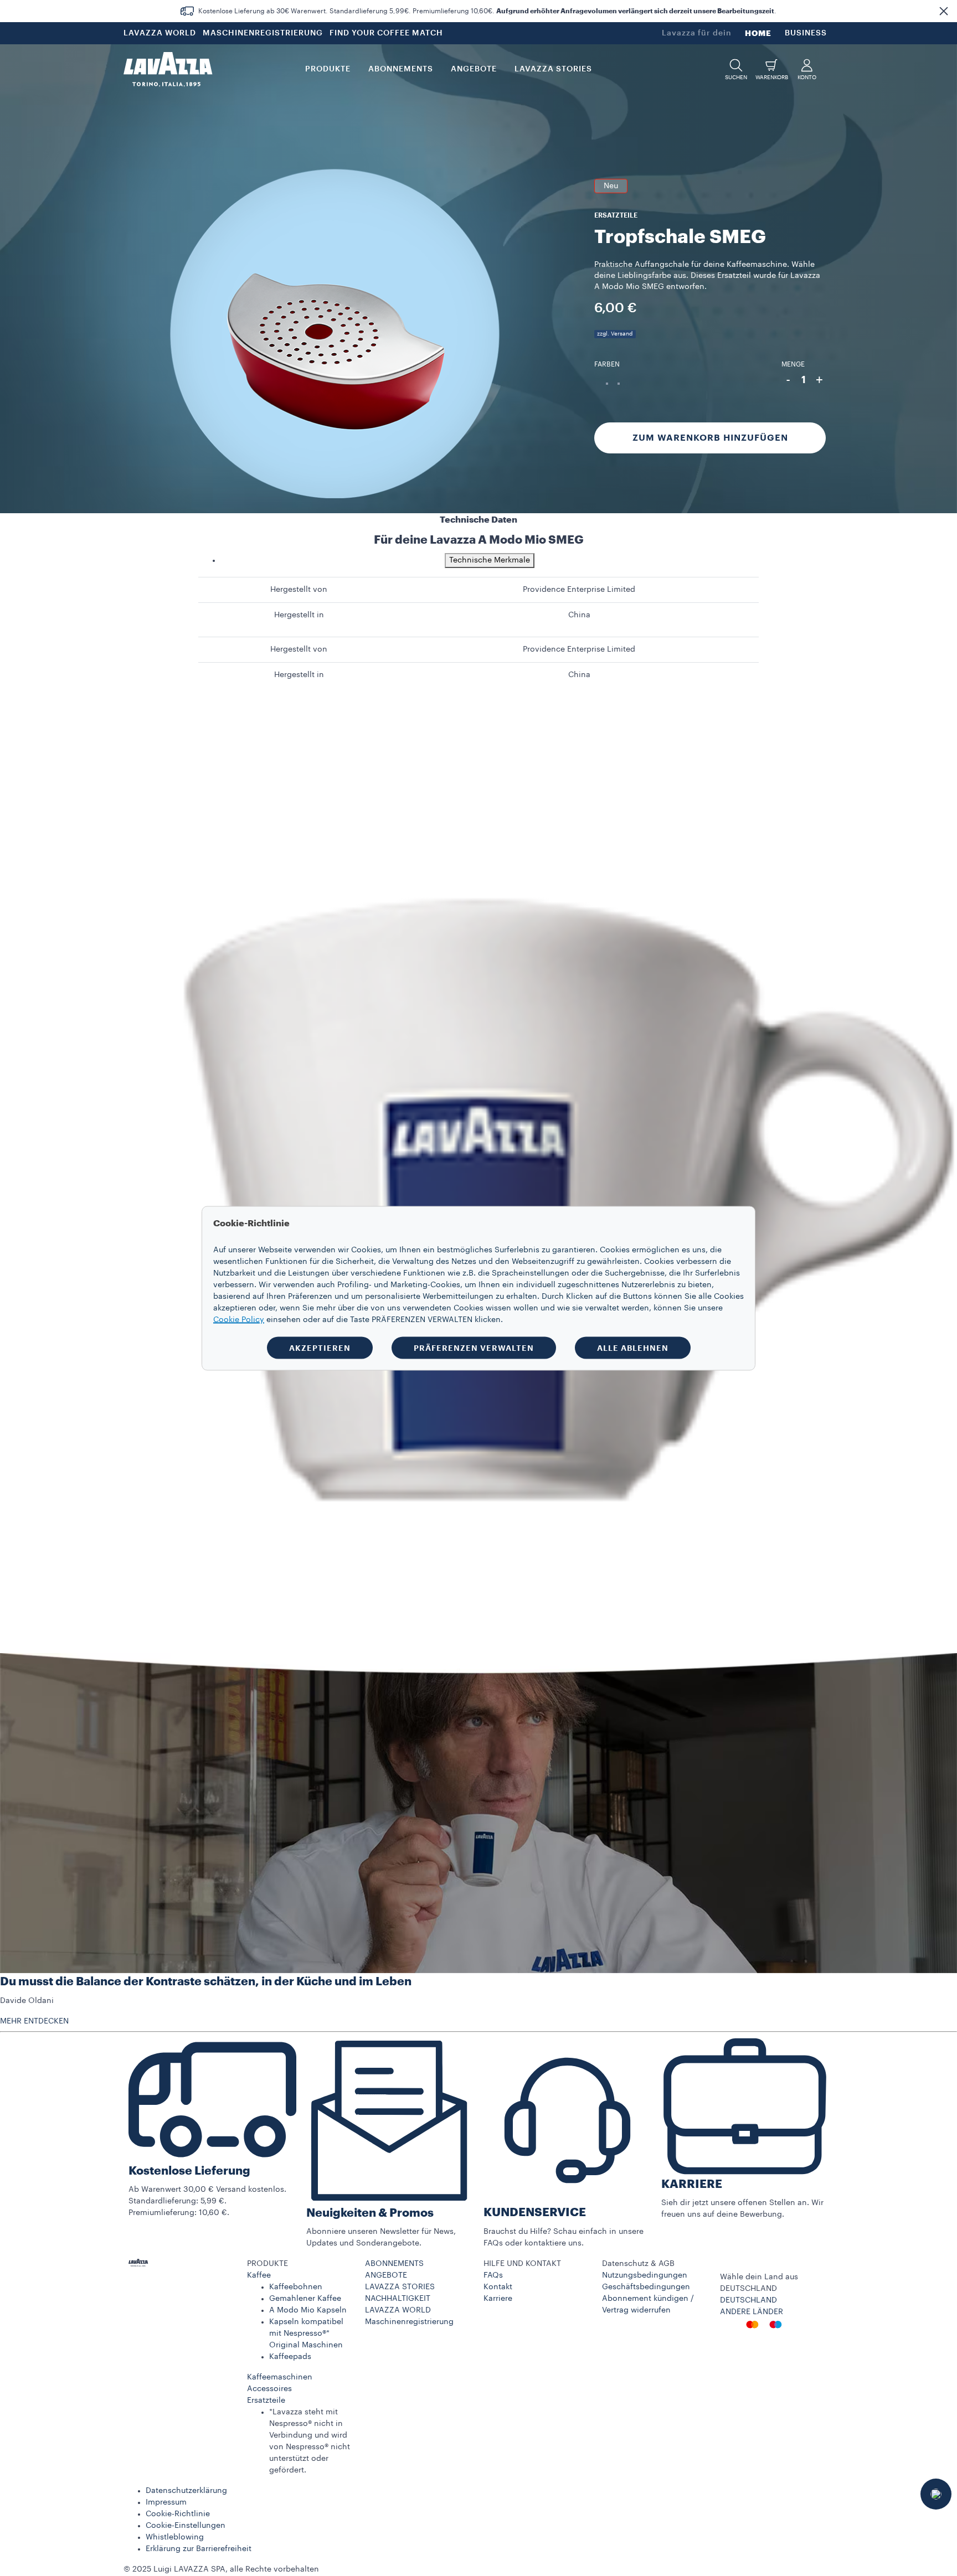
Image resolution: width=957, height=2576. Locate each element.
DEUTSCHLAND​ (748, 2300)
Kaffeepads (290, 2357)
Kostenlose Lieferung (189, 2171)
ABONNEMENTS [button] (401, 69)
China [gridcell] (579, 615)
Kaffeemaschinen (280, 2377)
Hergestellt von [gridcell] (299, 590)
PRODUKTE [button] (328, 69)
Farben (607, 364)
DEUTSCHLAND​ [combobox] (748, 2289)
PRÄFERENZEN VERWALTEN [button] (474, 1348)
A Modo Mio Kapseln (308, 2310)
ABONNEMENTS (394, 2264)
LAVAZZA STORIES (400, 2287)
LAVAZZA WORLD (160, 33)
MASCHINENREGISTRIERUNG (263, 33)
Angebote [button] (474, 69)
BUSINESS (806, 33)
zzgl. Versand (615, 334)
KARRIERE (692, 2184)
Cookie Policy (239, 1319)
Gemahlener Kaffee (305, 2299)
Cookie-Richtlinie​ (178, 2514)
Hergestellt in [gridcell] (299, 615)
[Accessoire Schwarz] (607, 384)
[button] (944, 11)
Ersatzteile (266, 2401)
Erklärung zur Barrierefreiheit (199, 2549)
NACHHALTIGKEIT (398, 2299)
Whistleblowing (175, 2537)
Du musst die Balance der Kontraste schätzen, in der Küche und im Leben (206, 1982)
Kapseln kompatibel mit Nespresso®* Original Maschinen (306, 2334)
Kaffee (259, 2275)
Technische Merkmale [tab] (490, 560)
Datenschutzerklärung (186, 2491)
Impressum (166, 2502)
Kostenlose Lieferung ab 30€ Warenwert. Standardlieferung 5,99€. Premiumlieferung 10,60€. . (487, 11)
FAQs (493, 2275)
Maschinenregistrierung (409, 2322)
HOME (758, 33)
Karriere (498, 2299)
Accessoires (269, 2389)
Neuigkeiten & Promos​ (370, 2213)
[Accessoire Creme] (619, 384)
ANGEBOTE (386, 2275)
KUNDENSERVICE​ (535, 2213)
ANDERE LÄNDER (752, 2312)
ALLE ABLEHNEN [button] (633, 1348)
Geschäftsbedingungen (646, 2287)
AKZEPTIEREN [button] (320, 1348)
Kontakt (498, 2287)
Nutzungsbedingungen (645, 2275)
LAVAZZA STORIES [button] (553, 69)
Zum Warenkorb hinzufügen (710, 438)
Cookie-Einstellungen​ (186, 2526)
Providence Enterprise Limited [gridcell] (579, 590)
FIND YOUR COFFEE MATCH (386, 33)
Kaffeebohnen (296, 2287)
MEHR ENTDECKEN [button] (34, 2021)
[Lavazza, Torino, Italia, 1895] (168, 69)
